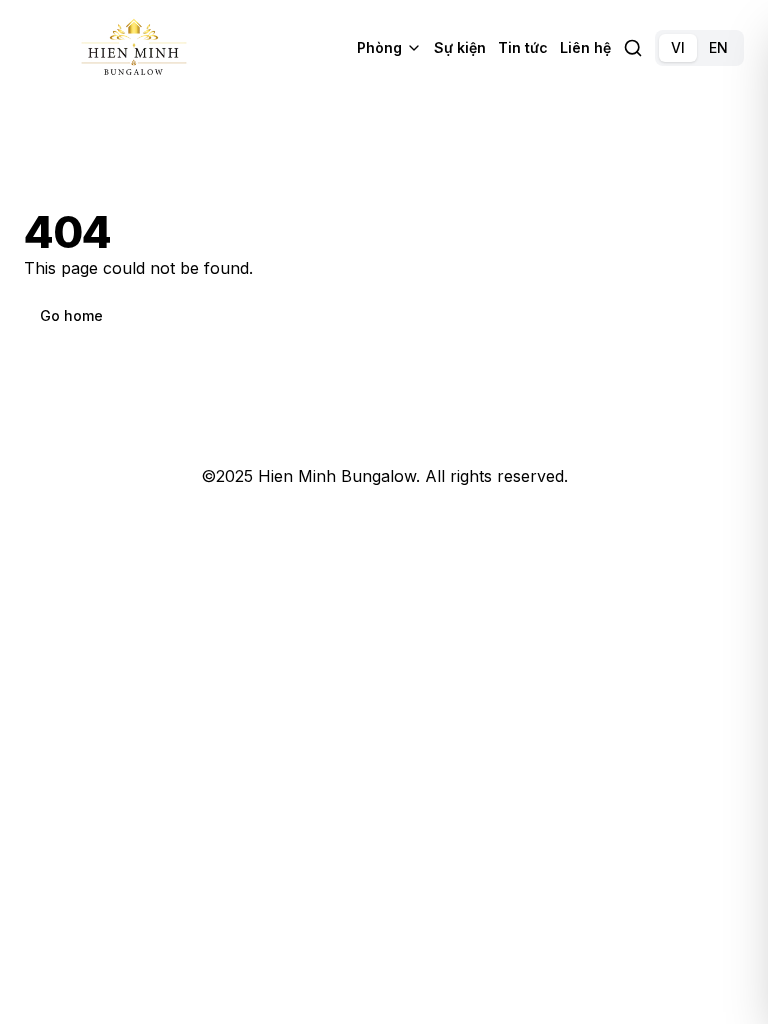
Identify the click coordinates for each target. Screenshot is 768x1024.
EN (718, 47)
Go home (71, 315)
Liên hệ (585, 47)
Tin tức (523, 47)
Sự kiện (460, 47)
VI (678, 47)
